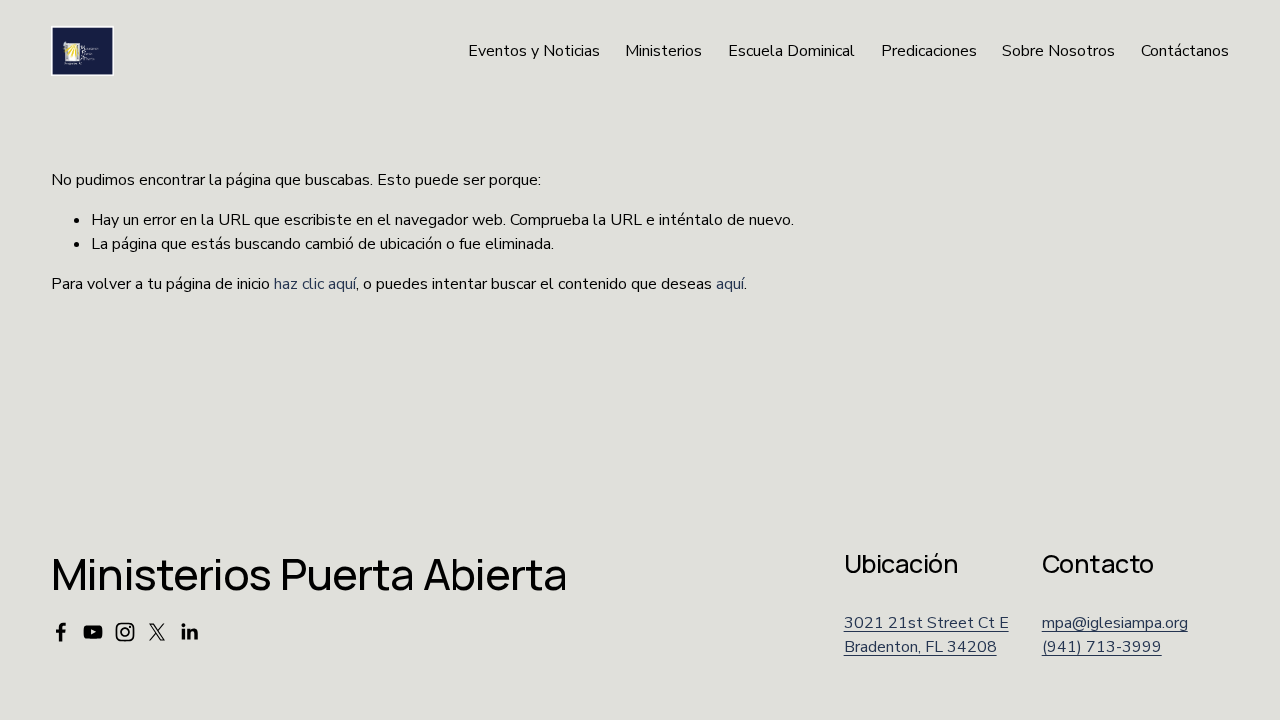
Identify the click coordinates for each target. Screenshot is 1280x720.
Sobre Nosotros (1058, 51)
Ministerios (663, 51)
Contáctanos (1185, 51)
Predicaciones (929, 51)
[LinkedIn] (189, 632)
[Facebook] (61, 632)
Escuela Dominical (791, 51)
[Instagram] (125, 632)
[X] (157, 632)
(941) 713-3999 (1102, 647)
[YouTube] (93, 632)
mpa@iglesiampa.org (1115, 623)
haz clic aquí (315, 284)
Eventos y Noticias (534, 51)
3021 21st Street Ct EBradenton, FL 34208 (926, 635)
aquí (730, 284)
